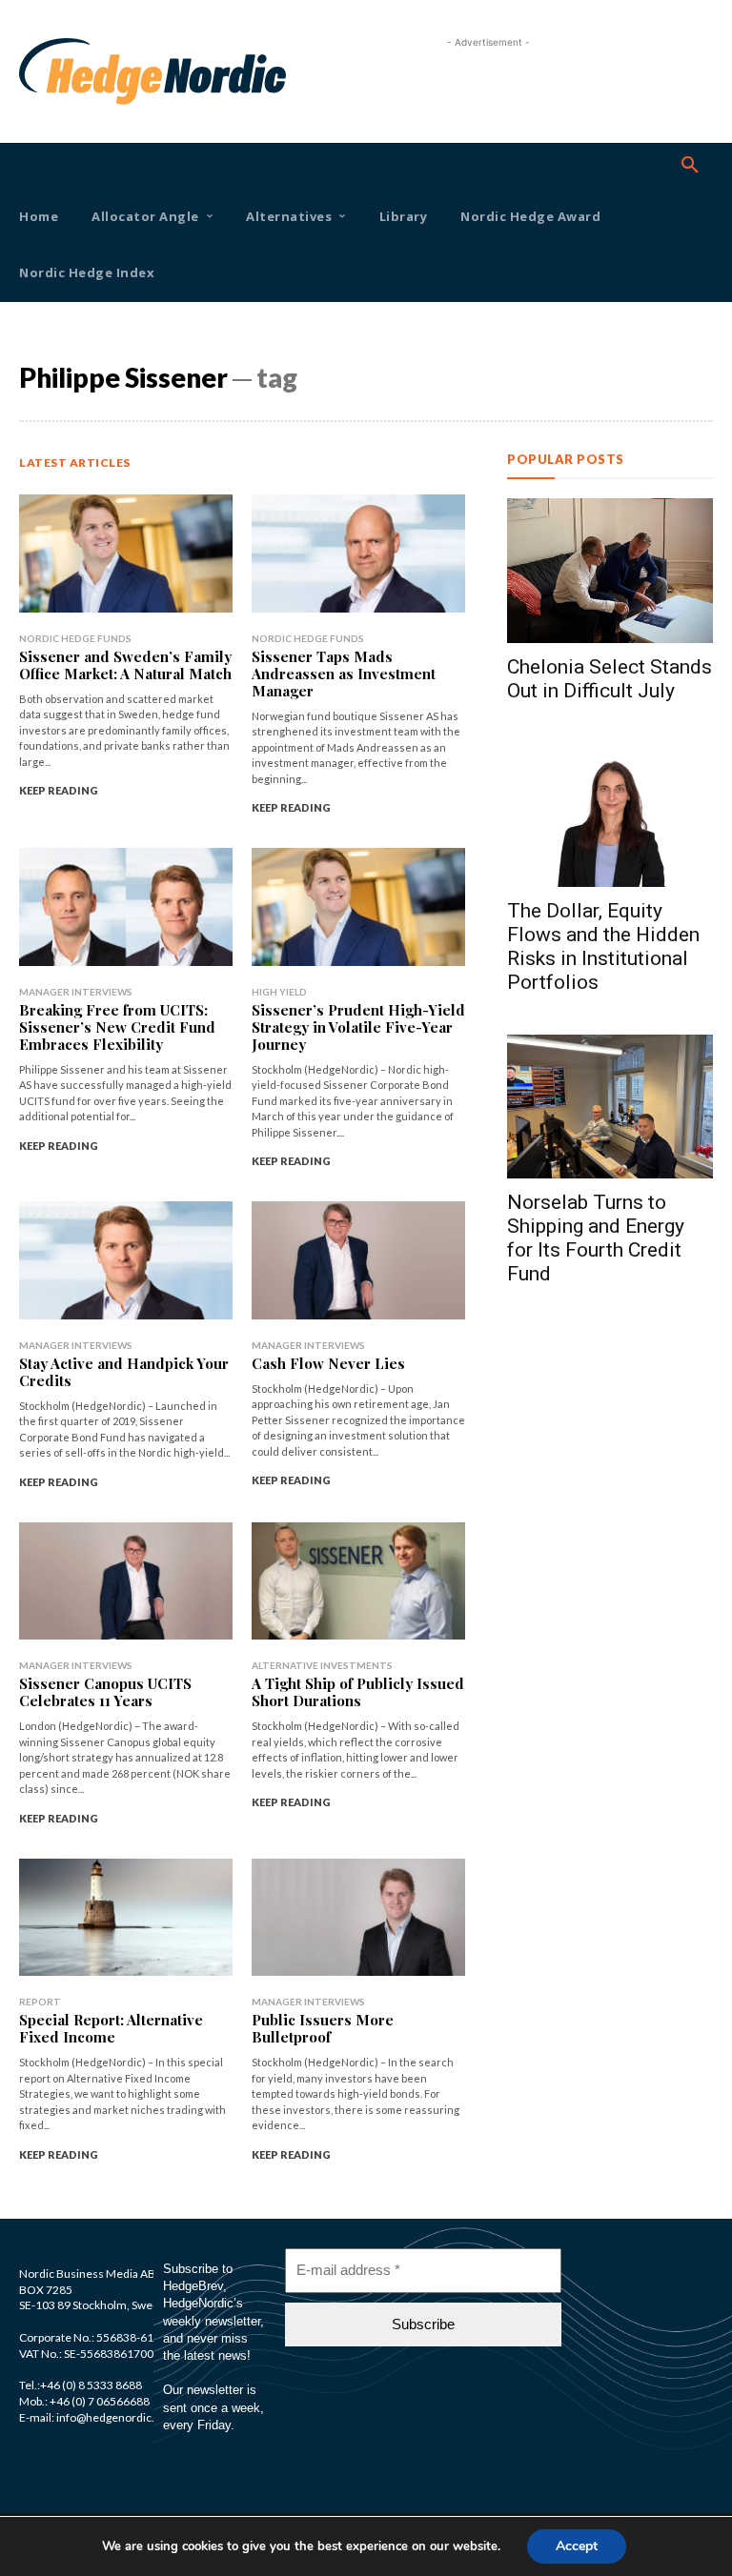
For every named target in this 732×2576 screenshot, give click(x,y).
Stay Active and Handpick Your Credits (124, 1372)
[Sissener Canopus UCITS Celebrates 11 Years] (126, 1581)
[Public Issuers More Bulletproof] (358, 1917)
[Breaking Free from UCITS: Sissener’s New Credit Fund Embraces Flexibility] (126, 906)
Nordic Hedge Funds (75, 638)
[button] (690, 166)
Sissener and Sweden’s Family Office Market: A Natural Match (125, 665)
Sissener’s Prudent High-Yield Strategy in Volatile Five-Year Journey (358, 1027)
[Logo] (46, 71)
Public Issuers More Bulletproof (323, 2028)
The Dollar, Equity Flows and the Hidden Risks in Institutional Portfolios (603, 946)
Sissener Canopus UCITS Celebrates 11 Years (105, 1692)
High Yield (279, 992)
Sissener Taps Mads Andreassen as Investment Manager (344, 674)
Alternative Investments (322, 1665)
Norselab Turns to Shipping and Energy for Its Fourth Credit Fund (596, 1238)
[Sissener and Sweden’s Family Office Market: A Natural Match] (126, 553)
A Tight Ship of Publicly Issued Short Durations (358, 1692)
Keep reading (59, 790)
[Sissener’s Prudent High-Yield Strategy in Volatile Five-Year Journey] (358, 906)
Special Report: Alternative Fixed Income (111, 2028)
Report (40, 2002)
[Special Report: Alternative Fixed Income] (126, 1917)
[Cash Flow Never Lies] (358, 1260)
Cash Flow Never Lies (328, 1363)
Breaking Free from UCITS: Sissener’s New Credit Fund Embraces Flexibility (117, 1027)
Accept (577, 2546)
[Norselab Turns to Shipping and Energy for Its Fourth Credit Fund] (610, 1107)
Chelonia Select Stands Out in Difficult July (610, 679)
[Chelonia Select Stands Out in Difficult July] (610, 570)
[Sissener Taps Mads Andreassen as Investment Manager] (358, 553)
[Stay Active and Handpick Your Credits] (126, 1260)
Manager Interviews (76, 992)
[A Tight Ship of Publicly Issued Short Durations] (358, 1581)
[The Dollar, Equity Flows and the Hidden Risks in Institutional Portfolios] (610, 815)
